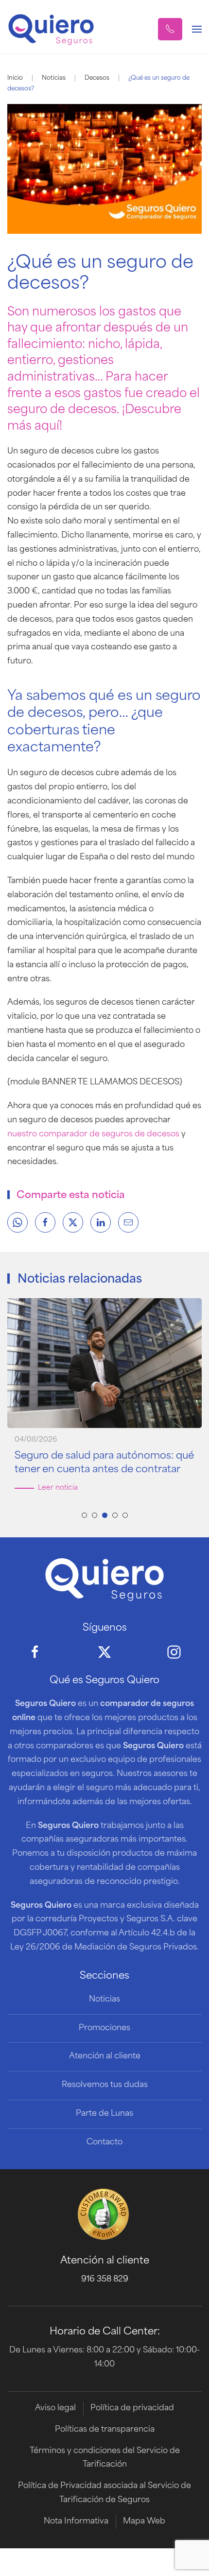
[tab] (84, 1515)
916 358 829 (105, 2280)
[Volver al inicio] (51, 29)
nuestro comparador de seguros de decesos (93, 1134)
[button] (170, 29)
